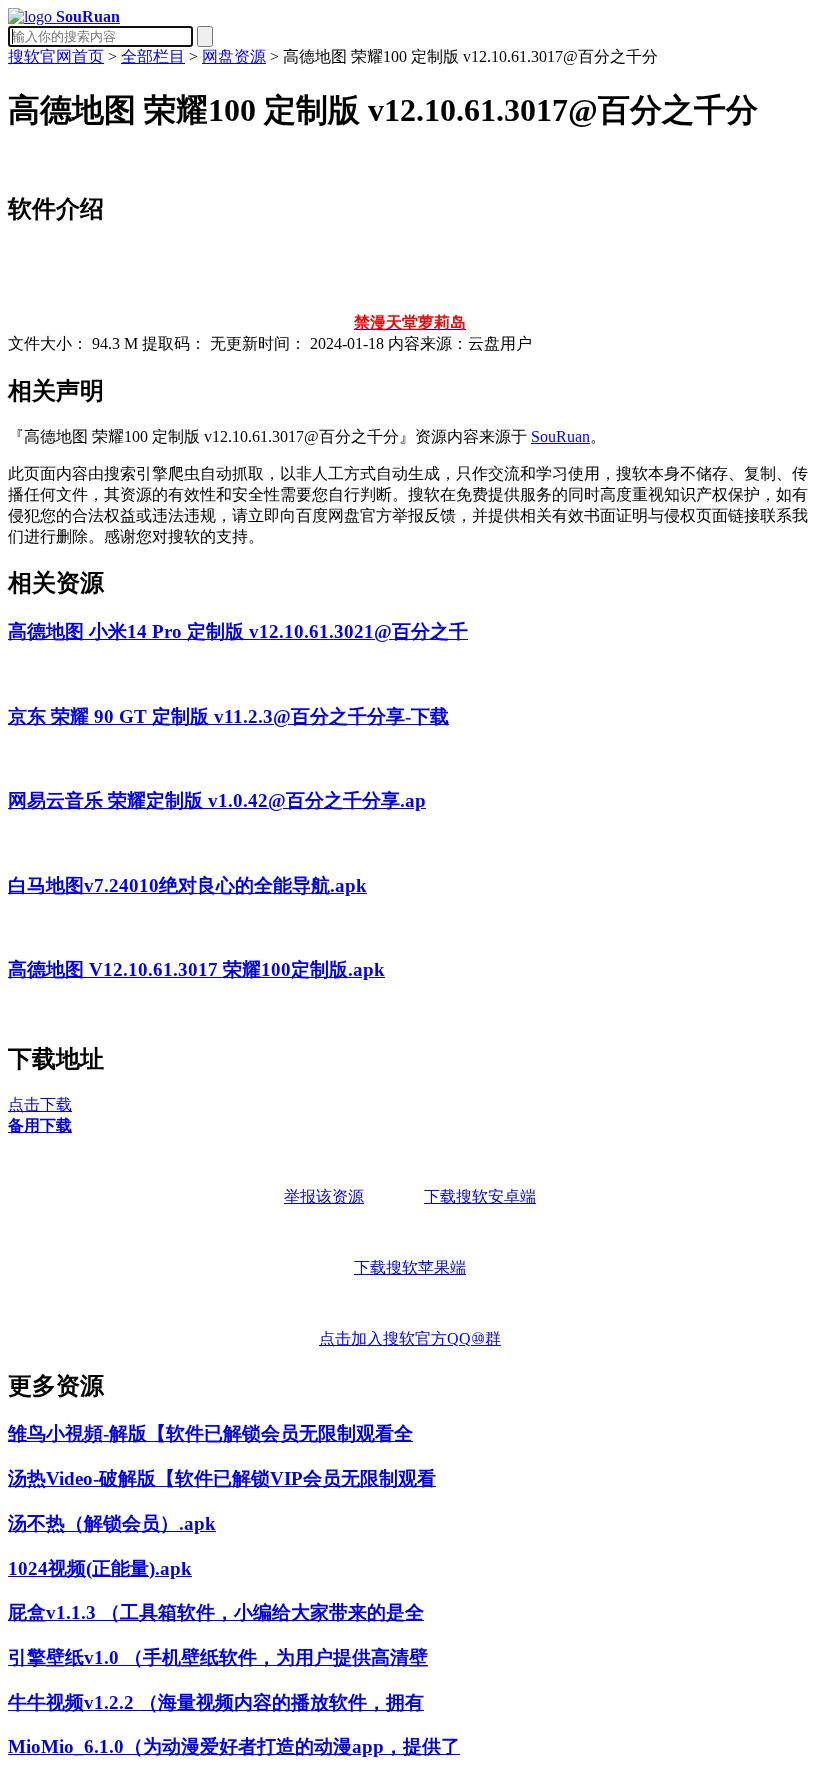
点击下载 (40, 1104)
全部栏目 (153, 56)
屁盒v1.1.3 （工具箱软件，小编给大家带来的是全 (216, 1612)
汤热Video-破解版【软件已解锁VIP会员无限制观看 (222, 1478)
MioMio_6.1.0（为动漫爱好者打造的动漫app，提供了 (234, 1746)
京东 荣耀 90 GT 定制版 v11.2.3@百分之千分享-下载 (228, 716)
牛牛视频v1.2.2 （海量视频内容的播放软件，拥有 (216, 1702)
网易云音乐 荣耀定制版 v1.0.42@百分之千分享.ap (217, 800)
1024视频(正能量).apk (100, 1568)
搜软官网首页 (56, 56)
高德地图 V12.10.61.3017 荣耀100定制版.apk (196, 969)
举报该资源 (324, 1196)
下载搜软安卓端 (480, 1196)
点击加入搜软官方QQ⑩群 (410, 1338)
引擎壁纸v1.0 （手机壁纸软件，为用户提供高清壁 (218, 1657)
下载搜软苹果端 (410, 1267)
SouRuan (560, 436)
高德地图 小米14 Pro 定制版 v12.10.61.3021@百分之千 (238, 631)
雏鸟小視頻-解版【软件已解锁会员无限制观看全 (210, 1433)
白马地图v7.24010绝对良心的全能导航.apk (187, 885)
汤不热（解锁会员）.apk (112, 1523)
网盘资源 (234, 56)
